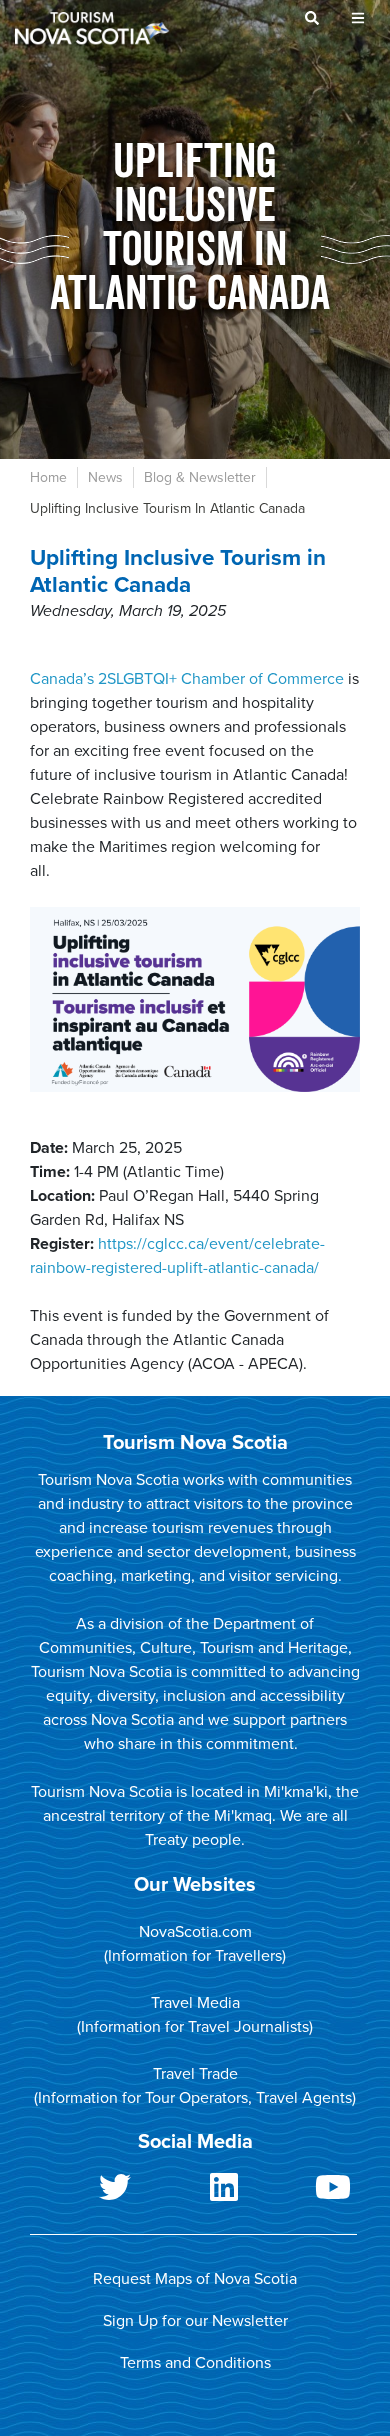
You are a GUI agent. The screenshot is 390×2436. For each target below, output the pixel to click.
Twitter (84, 2195)
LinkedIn (193, 2195)
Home (48, 477)
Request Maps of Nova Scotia (195, 2279)
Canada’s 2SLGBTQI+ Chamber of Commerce (187, 679)
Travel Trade (195, 2074)
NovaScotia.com (195, 1932)
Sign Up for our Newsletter (195, 2321)
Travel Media (195, 2003)
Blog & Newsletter (200, 477)
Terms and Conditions (195, 2363)
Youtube (302, 2195)
